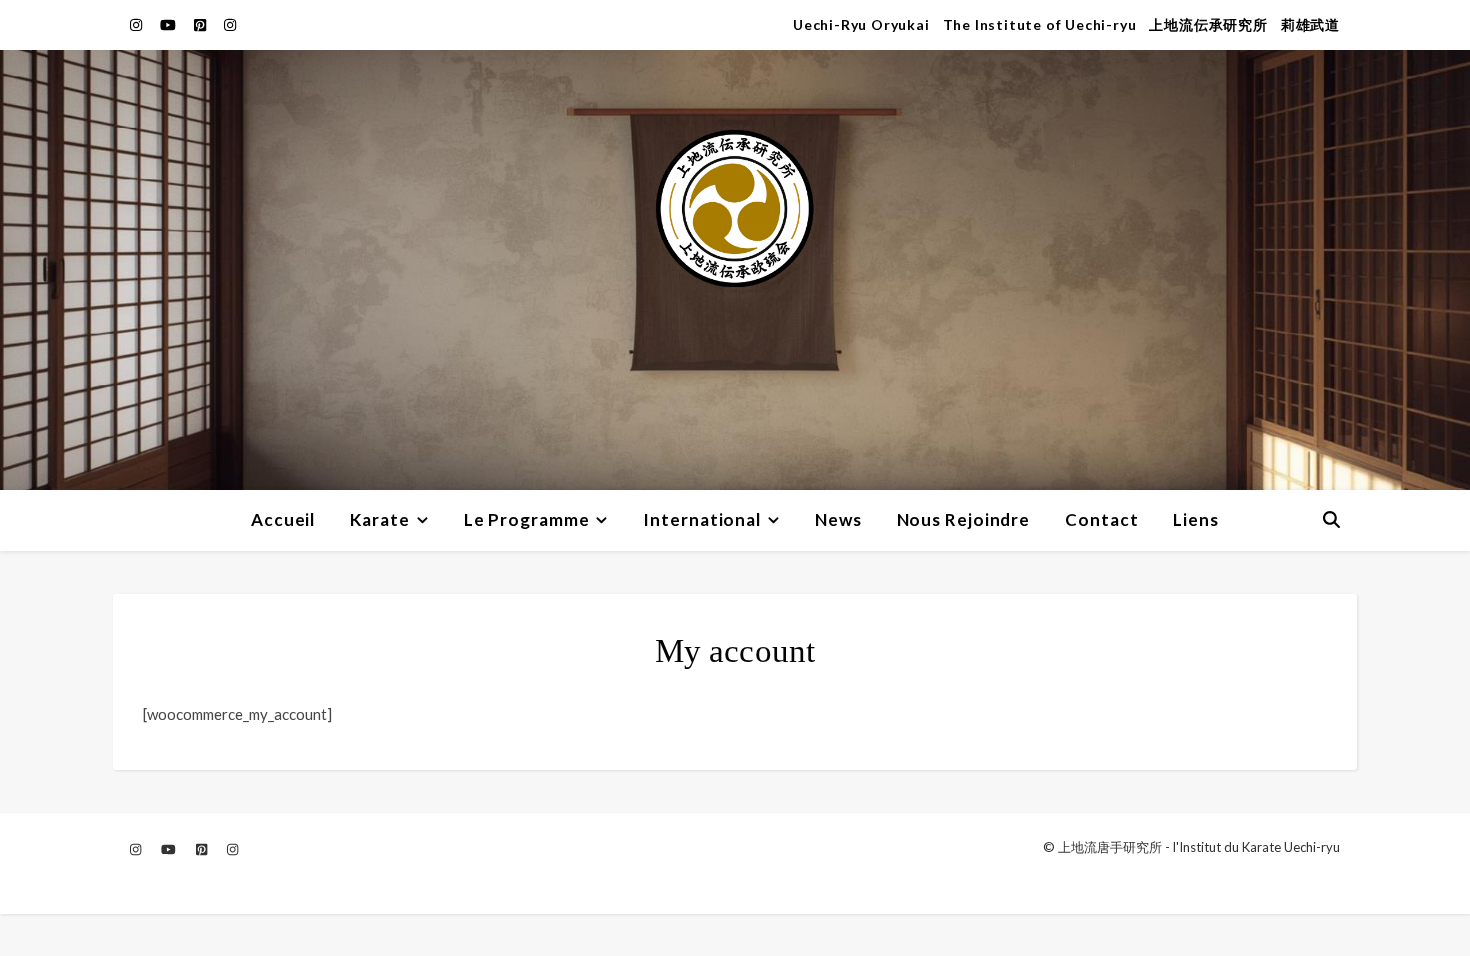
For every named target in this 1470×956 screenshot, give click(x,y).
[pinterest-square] (201, 24)
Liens (1196, 519)
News (838, 519)
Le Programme (527, 519)
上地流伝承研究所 (1208, 24)
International (702, 519)
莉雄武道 (1310, 24)
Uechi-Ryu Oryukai (861, 24)
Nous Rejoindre (964, 519)
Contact (1101, 519)
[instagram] (137, 24)
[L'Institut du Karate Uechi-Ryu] (735, 270)
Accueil (283, 519)
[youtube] (169, 24)
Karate (379, 519)
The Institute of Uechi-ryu (1040, 24)
